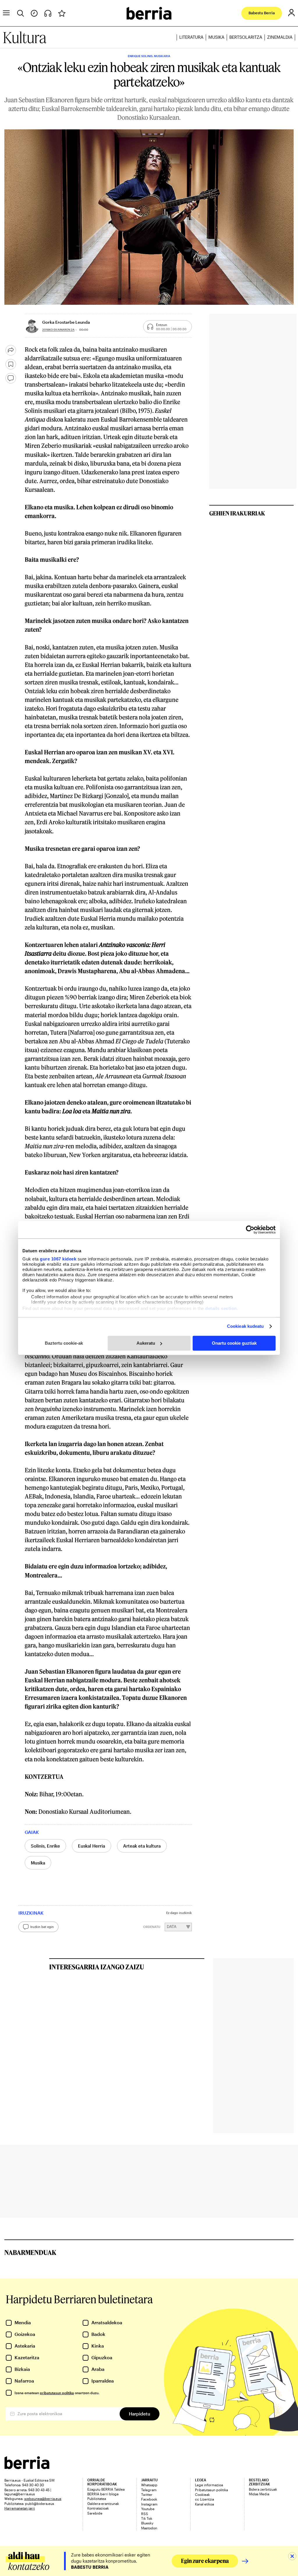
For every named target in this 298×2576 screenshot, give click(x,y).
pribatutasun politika (57, 2393)
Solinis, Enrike (45, 1846)
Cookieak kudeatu (245, 1326)
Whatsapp (149, 2485)
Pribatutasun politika (211, 2490)
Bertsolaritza (246, 37)
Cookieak (202, 2494)
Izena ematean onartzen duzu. (57, 2393)
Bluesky (147, 2523)
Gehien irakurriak (237, 513)
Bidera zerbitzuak (263, 2489)
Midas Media (259, 2494)
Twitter (147, 2494)
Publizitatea (97, 2498)
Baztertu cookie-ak (64, 1343)
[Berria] (27, 2467)
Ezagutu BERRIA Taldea (106, 2489)
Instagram (149, 2504)
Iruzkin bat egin (42, 1927)
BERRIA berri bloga (103, 2494)
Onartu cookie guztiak (234, 1343)
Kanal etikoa (204, 2504)
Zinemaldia (280, 37)
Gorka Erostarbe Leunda (66, 322)
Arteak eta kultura (142, 1846)
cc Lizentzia (204, 2499)
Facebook (149, 2499)
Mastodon (149, 2528)
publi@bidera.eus (40, 2503)
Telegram (149, 2490)
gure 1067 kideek (58, 1259)
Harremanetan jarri (20, 2508)
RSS (145, 2514)
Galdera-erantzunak (103, 2503)
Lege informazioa (209, 2485)
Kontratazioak (98, 2508)
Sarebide (95, 2513)
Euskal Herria (92, 1846)
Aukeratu (146, 1343)
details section (221, 1308)
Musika (216, 37)
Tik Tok (147, 2518)
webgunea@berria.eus (43, 2498)
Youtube (148, 2509)
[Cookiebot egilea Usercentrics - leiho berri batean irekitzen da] (250, 1230)
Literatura (191, 37)
